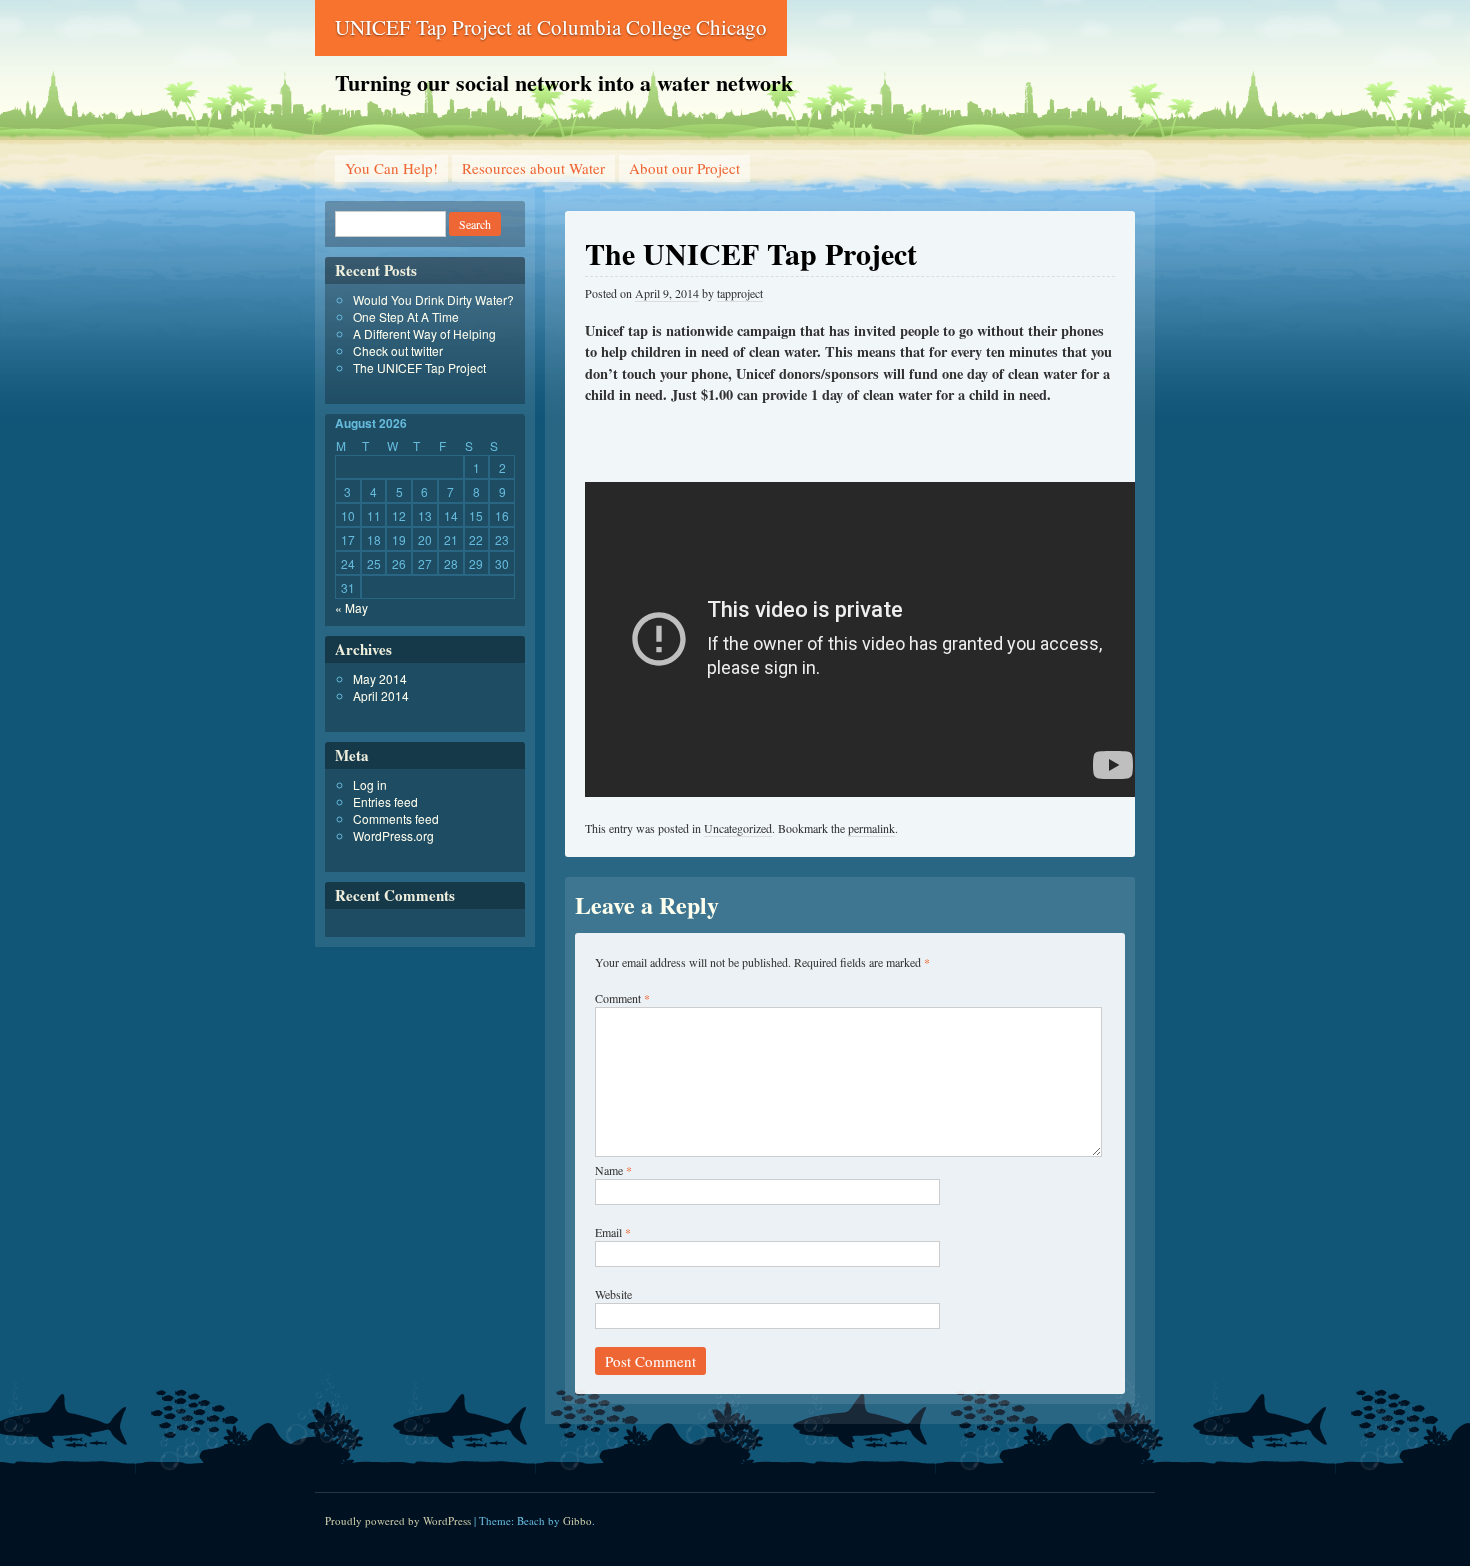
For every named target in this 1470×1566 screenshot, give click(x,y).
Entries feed (385, 801)
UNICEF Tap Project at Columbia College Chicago (551, 27)
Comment (622, 998)
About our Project (684, 168)
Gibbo (577, 1520)
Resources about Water (533, 168)
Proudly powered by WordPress (398, 1520)
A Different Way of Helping (424, 333)
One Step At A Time (406, 316)
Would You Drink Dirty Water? (433, 299)
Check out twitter (398, 350)
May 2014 (380, 678)
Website (613, 1294)
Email (613, 1232)
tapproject (740, 293)
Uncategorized (738, 828)
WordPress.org (393, 835)
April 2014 (381, 695)
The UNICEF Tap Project (419, 367)
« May (351, 607)
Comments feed (396, 818)
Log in (370, 784)
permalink (871, 828)
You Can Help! (391, 168)
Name (613, 1170)
